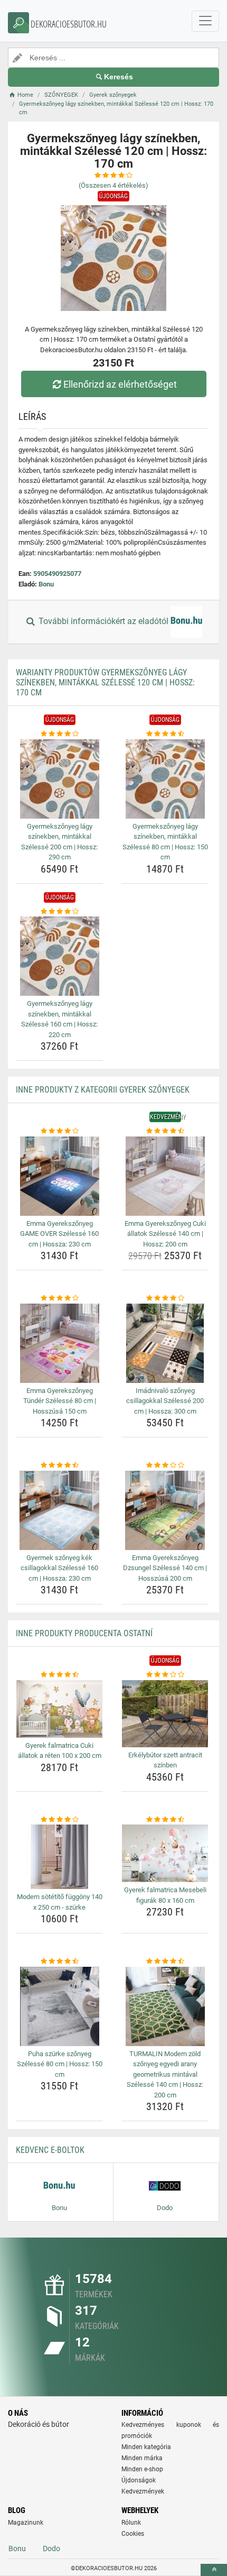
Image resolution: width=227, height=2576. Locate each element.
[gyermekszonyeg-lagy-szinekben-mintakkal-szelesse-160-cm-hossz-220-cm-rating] (59, 912)
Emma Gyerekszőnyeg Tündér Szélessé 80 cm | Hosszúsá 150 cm (60, 1401)
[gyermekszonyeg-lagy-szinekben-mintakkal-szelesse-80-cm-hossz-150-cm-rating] (165, 734)
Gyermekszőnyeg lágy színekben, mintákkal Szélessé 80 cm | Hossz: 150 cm (165, 842)
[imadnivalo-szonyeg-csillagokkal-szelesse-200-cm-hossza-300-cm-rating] (165, 1298)
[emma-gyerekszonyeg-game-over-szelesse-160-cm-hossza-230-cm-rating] (59, 1131)
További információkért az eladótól (103, 622)
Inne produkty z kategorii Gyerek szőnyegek (103, 1090)
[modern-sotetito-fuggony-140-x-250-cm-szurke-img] (59, 1857)
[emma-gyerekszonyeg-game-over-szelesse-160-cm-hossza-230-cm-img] (59, 1176)
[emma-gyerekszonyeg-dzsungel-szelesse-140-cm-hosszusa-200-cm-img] (165, 1510)
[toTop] (214, 2570)
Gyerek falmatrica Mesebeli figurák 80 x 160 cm (165, 1895)
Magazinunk (26, 2523)
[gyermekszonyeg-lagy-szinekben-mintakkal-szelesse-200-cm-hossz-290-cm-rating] (59, 734)
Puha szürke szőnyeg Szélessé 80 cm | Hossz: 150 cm (60, 2064)
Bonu (46, 584)
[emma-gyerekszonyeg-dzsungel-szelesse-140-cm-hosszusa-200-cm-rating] (165, 1465)
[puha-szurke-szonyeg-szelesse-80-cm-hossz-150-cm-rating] (59, 1961)
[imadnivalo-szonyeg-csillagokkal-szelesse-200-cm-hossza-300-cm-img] (165, 1343)
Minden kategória (146, 2447)
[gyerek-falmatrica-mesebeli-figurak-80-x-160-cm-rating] (165, 1820)
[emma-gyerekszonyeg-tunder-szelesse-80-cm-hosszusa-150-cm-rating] (59, 1298)
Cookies (133, 2534)
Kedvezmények (143, 2491)
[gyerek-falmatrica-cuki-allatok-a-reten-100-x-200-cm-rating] (59, 1675)
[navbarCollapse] (205, 21)
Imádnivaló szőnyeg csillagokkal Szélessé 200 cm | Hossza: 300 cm (165, 1401)
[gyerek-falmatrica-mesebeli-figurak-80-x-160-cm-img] (165, 1853)
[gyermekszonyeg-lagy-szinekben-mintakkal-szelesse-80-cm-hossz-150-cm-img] (165, 779)
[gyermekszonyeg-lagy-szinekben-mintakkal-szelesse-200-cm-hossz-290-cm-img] (59, 779)
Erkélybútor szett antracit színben (165, 1760)
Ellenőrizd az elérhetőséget (120, 384)
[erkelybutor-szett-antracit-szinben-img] (165, 1714)
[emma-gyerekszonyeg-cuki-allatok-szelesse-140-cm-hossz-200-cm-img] (165, 1176)
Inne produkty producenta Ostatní (84, 1633)
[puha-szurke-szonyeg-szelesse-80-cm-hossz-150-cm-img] (59, 2006)
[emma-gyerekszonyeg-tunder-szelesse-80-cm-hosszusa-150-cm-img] (59, 1343)
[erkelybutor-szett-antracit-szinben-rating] (165, 1675)
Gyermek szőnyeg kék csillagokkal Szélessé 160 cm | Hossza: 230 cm (59, 1568)
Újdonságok (139, 2480)
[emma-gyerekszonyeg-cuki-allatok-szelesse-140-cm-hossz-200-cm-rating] (165, 1131)
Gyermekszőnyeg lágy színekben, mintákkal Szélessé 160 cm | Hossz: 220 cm (59, 1019)
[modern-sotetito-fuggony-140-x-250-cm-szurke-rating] (59, 1820)
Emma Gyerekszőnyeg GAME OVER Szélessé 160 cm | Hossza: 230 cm (59, 1234)
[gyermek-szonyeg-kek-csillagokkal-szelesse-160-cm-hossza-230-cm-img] (59, 1510)
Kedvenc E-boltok (50, 2150)
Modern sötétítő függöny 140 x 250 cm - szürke (60, 1902)
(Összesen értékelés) (113, 185)
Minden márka (142, 2458)
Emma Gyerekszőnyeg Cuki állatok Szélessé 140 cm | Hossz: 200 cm (165, 1234)
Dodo (51, 2549)
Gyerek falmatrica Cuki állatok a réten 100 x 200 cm (60, 1751)
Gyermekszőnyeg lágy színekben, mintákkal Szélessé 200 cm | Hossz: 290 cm (59, 842)
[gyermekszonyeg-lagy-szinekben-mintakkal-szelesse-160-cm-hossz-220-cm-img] (59, 956)
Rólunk (131, 2523)
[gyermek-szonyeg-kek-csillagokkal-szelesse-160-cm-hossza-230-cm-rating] (59, 1465)
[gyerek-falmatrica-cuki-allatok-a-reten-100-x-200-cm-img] (59, 1709)
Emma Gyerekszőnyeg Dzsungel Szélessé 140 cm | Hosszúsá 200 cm (165, 1568)
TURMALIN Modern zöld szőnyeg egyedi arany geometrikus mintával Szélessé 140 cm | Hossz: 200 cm (165, 2074)
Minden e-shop (142, 2469)
